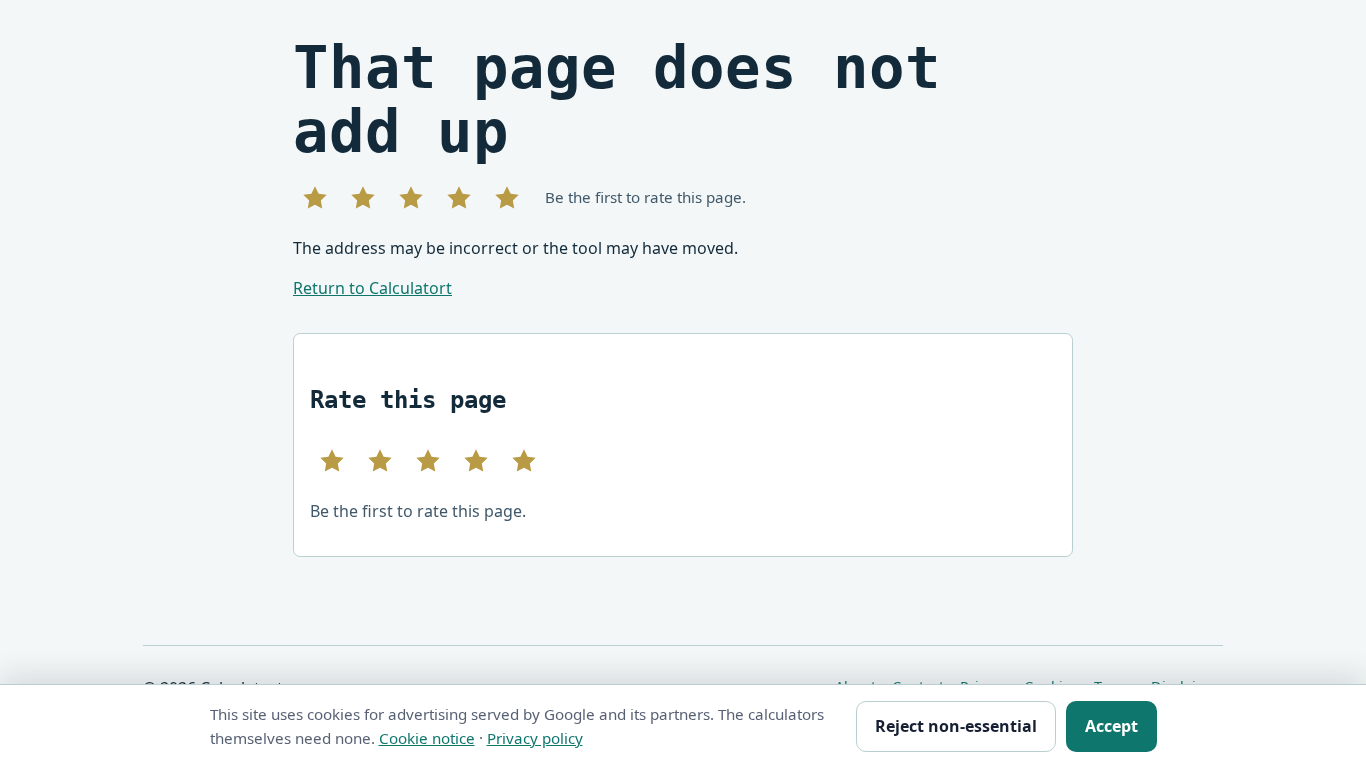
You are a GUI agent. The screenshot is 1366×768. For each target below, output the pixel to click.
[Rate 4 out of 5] (459, 198)
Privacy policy (535, 738)
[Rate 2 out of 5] (363, 198)
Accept (1111, 726)
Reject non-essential (956, 726)
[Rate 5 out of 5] (507, 198)
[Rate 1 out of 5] (315, 198)
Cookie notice (427, 738)
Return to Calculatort (372, 288)
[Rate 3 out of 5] (411, 198)
